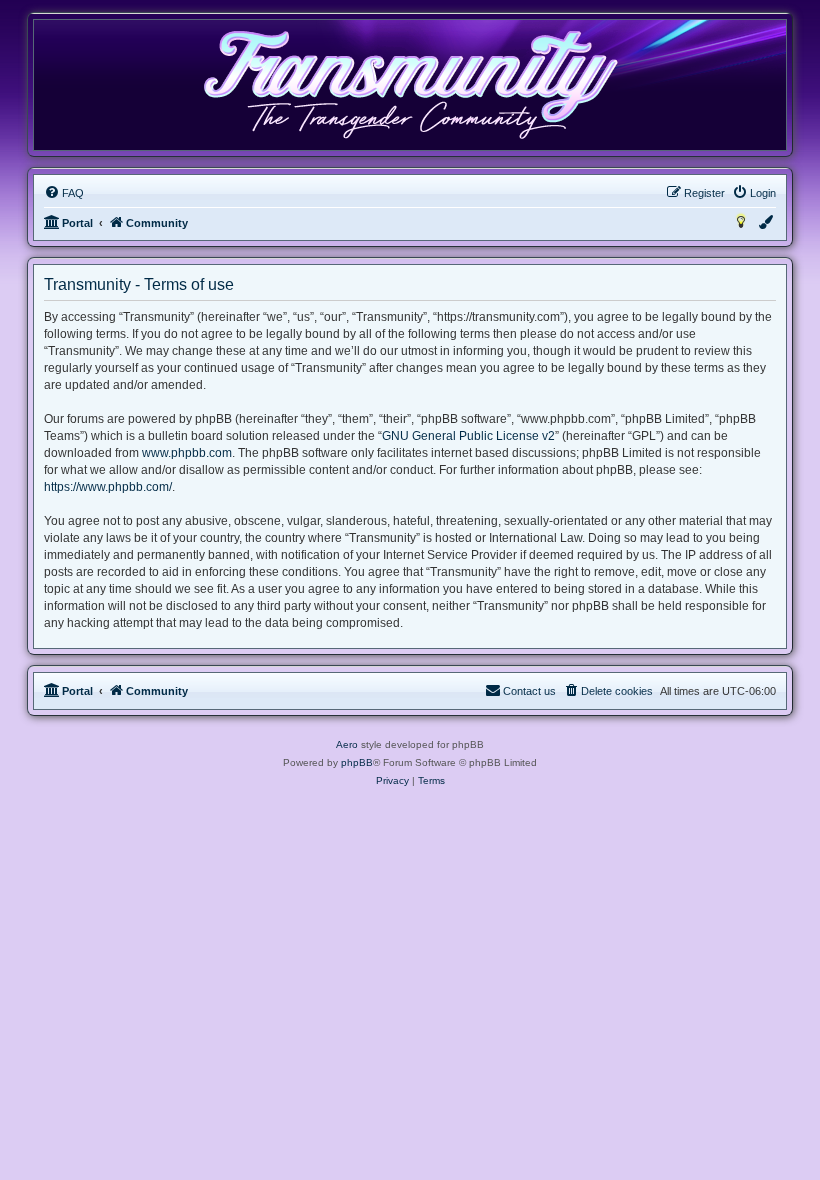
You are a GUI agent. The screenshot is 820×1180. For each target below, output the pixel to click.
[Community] (410, 84)
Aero (347, 744)
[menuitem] (64, 193)
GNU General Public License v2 (468, 436)
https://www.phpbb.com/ (108, 487)
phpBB (357, 762)
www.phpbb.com (187, 453)
